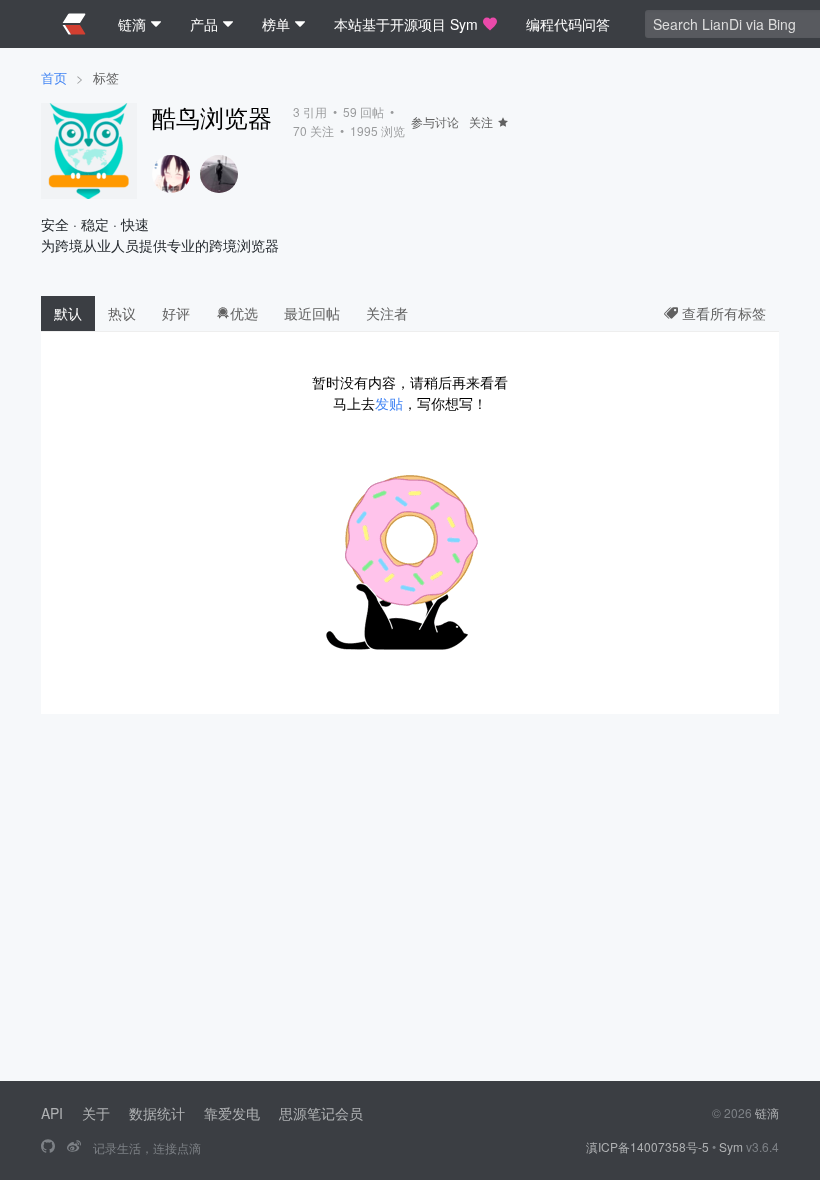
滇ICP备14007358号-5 (647, 1146)
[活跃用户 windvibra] (171, 174)
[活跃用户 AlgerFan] (219, 174)
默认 (68, 313)
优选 (244, 313)
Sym (731, 1146)
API (52, 1113)
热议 (122, 313)
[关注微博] (74, 1147)
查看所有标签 (722, 313)
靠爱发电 (232, 1113)
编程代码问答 (568, 24)
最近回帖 (312, 313)
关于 (96, 1113)
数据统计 (157, 1113)
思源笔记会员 (321, 1113)
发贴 (389, 403)
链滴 (767, 1112)
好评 (176, 313)
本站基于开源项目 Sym (406, 24)
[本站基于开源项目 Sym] (48, 1147)
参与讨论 (435, 121)
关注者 (387, 313)
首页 (54, 77)
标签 (106, 77)
